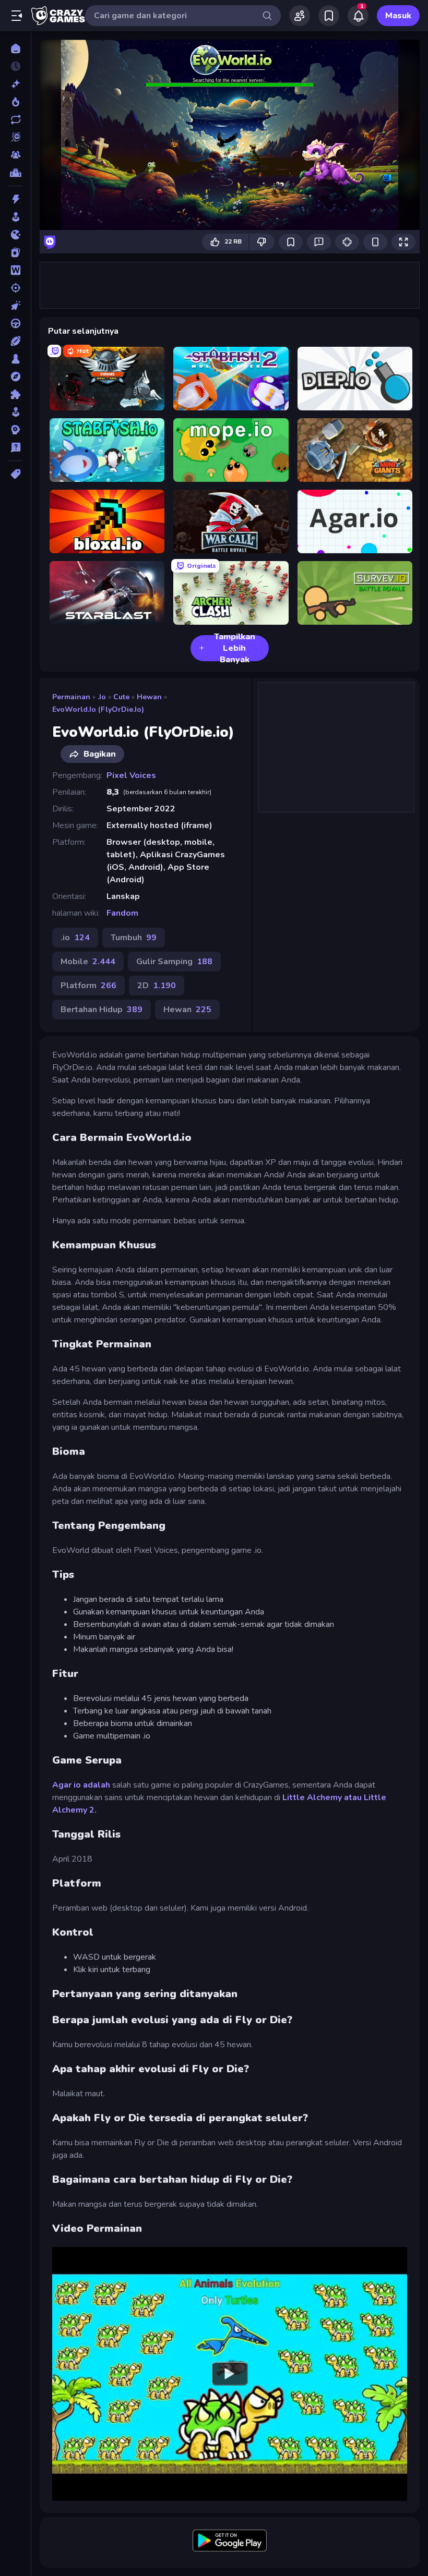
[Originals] (15, 137)
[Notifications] (358, 16)
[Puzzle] (15, 394)
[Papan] (15, 359)
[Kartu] (15, 252)
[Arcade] (15, 217)
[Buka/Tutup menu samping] (17, 16)
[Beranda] (15, 48)
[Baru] (15, 84)
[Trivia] (15, 447)
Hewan (149, 697)
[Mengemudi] (15, 323)
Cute (121, 697)
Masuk (398, 16)
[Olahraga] (15, 341)
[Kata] (15, 270)
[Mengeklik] (15, 306)
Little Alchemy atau (322, 1797)
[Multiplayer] (15, 155)
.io (102, 697)
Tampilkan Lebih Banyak (235, 648)
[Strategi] (15, 430)
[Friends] (300, 16)
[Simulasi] (15, 412)
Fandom (122, 913)
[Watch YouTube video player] (230, 2374)
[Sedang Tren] (15, 102)
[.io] (15, 235)
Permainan (71, 697)
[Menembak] (15, 288)
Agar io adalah (81, 1785)
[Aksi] (15, 199)
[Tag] (15, 474)
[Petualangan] (15, 376)
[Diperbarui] (15, 119)
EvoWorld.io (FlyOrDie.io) (98, 709)
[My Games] (329, 16)
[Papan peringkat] (15, 173)
